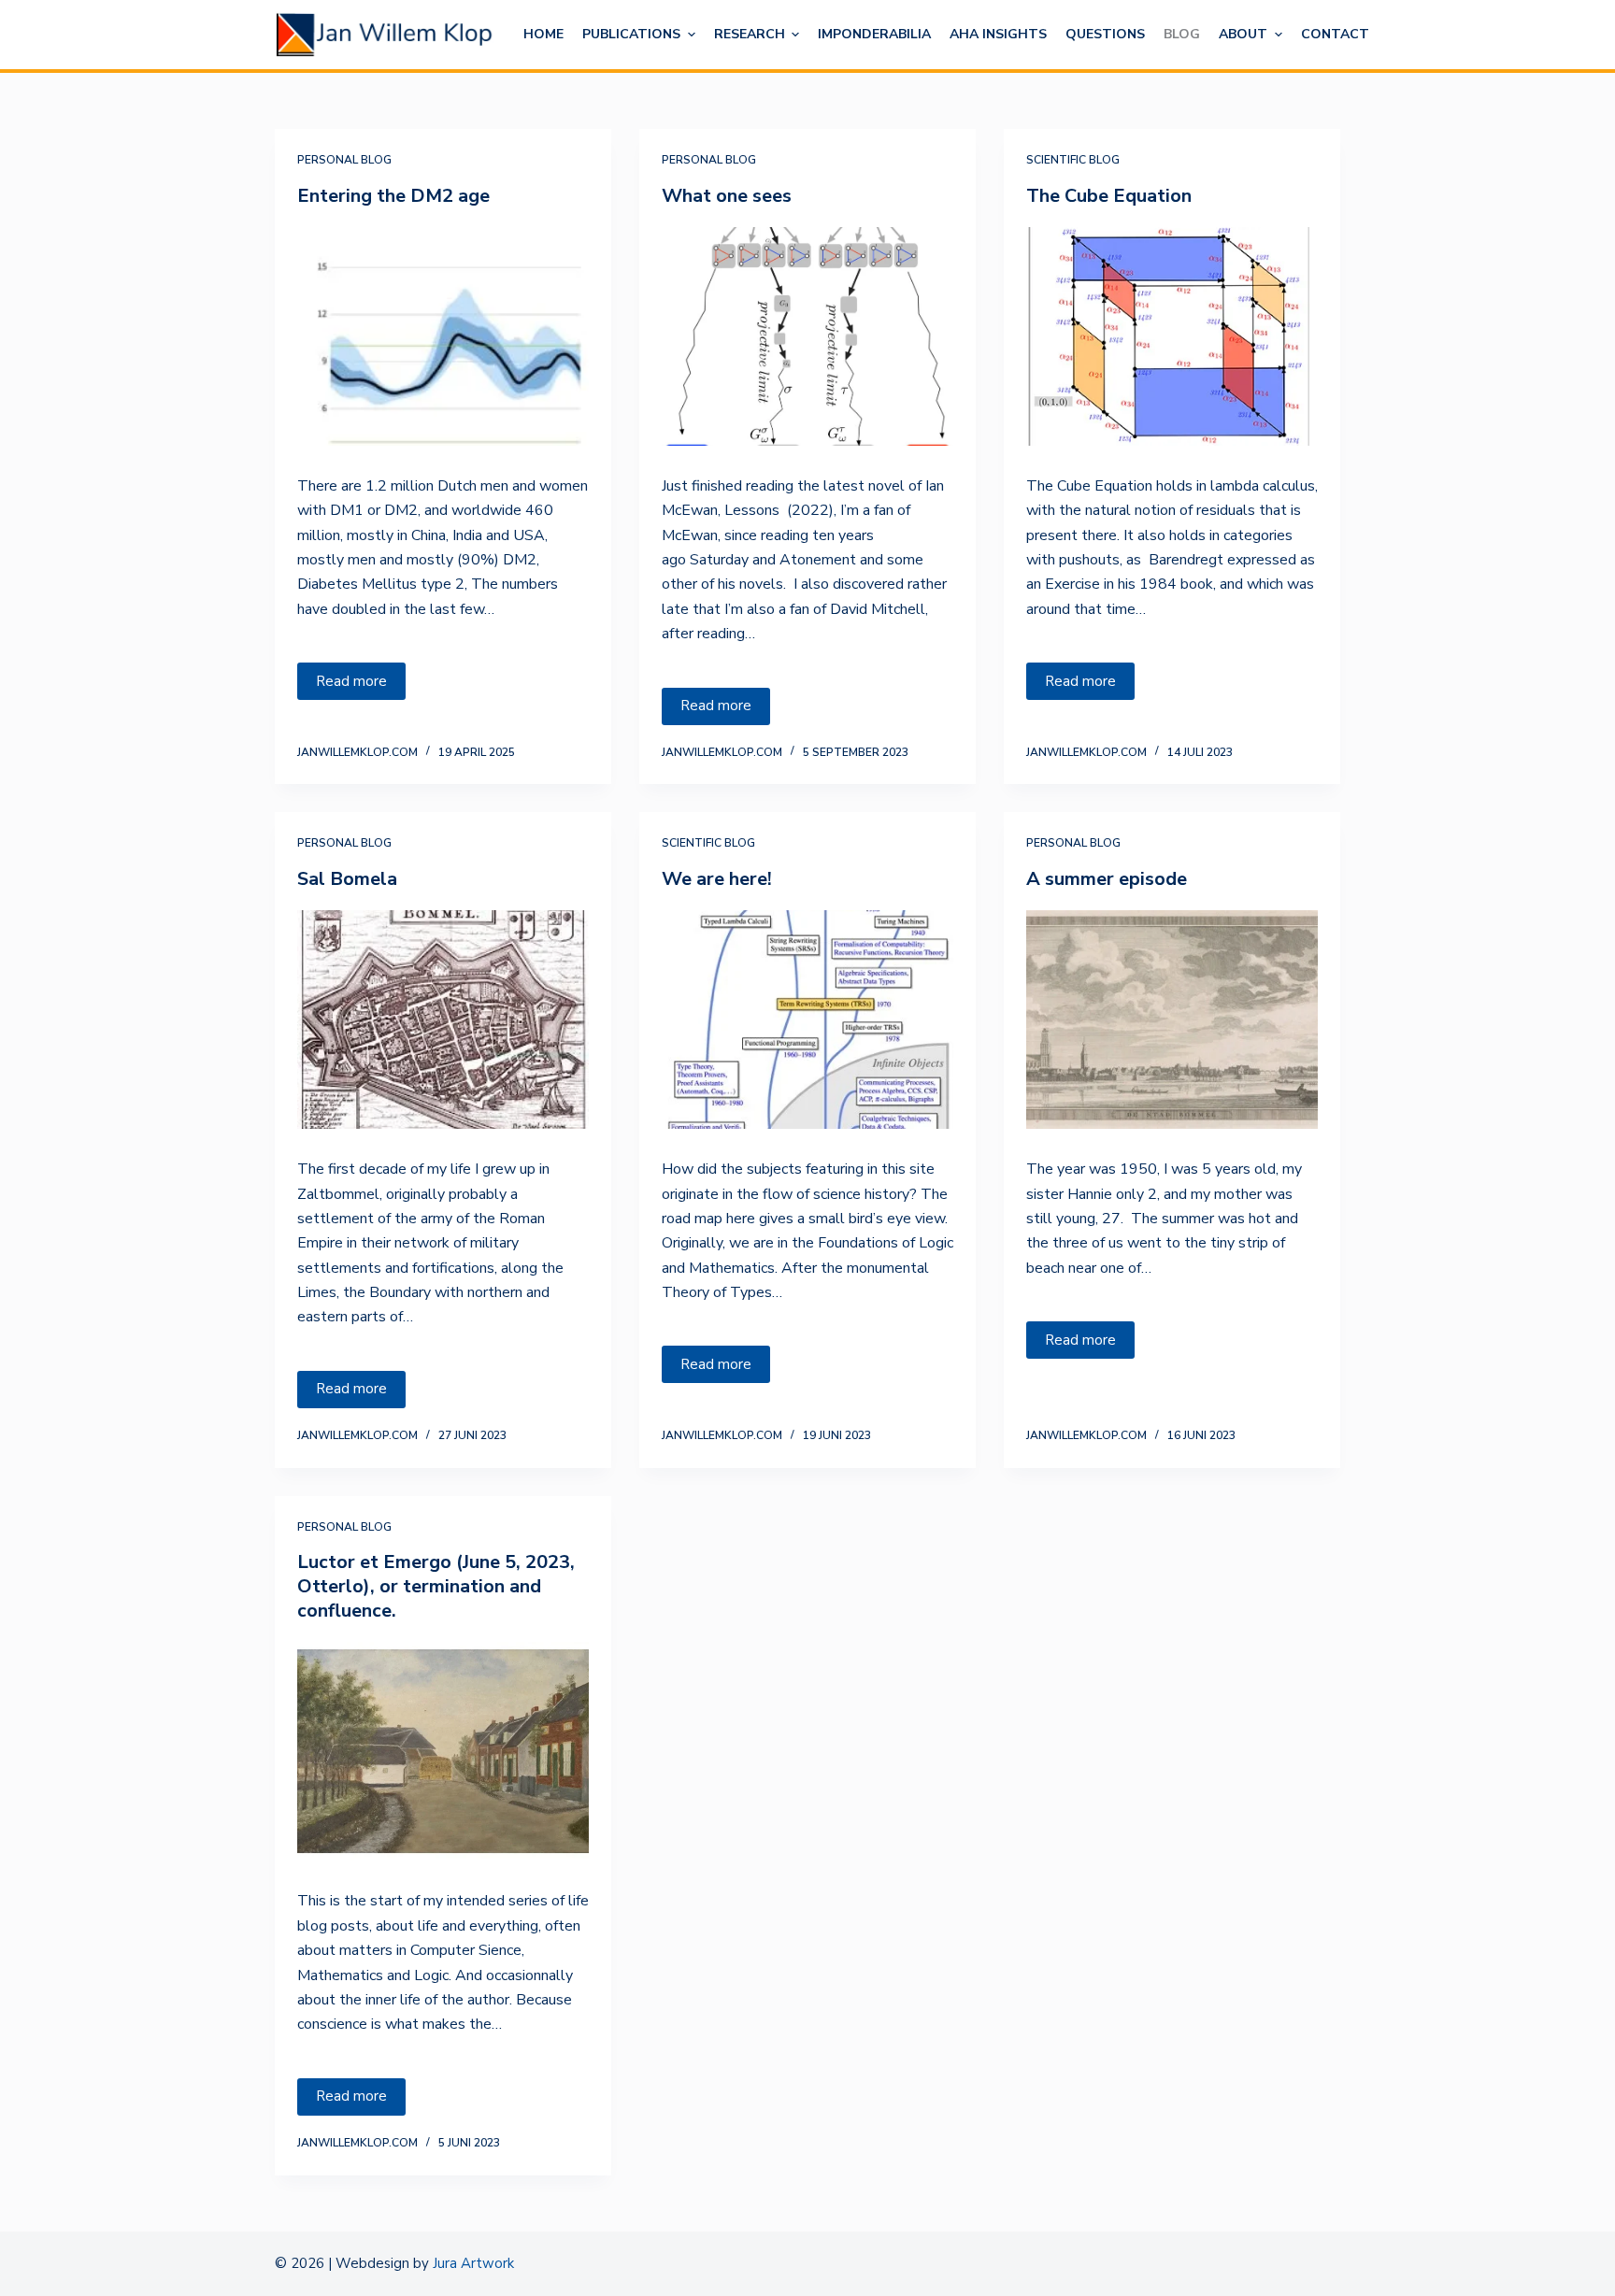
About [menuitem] (1243, 34)
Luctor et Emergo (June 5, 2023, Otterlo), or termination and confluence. (436, 1586)
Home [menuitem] (543, 34)
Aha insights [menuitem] (998, 34)
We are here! (717, 879)
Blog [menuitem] (1182, 34)
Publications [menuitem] (631, 34)
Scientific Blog (1073, 160)
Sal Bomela (347, 879)
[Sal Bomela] (443, 1020)
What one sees (727, 196)
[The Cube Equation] (1172, 336)
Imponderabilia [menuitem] (874, 34)
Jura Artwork (473, 2263)
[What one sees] (807, 336)
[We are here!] (807, 1020)
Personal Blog (344, 160)
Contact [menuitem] (1335, 34)
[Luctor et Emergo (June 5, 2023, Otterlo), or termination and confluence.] (443, 1751)
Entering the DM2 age (393, 196)
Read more (351, 681)
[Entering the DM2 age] (443, 336)
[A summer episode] (1172, 1020)
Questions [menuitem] (1105, 34)
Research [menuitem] (750, 34)
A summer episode (1107, 879)
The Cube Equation (1109, 196)
